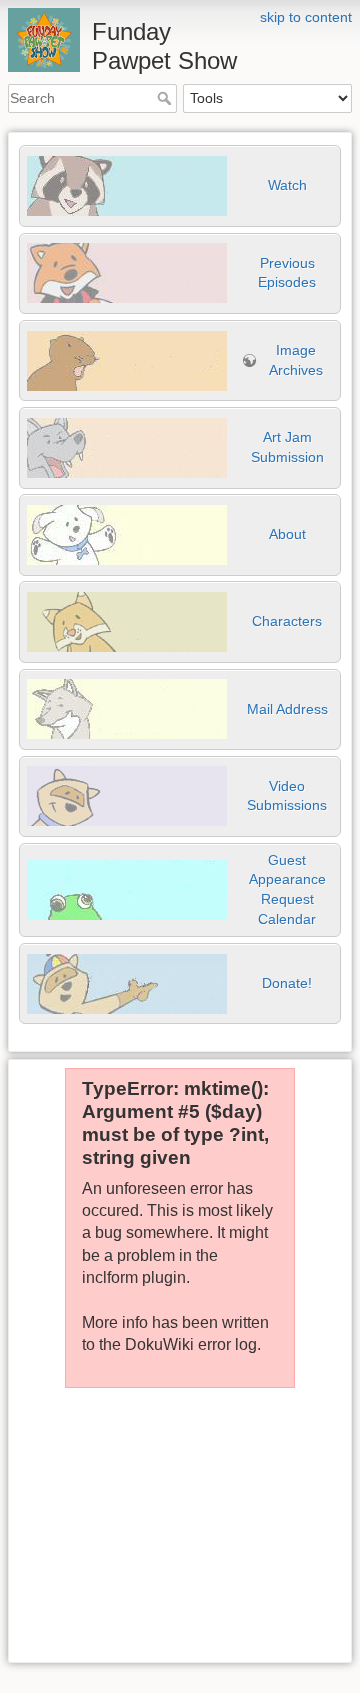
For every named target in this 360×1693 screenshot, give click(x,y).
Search (166, 98)
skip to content (306, 17)
